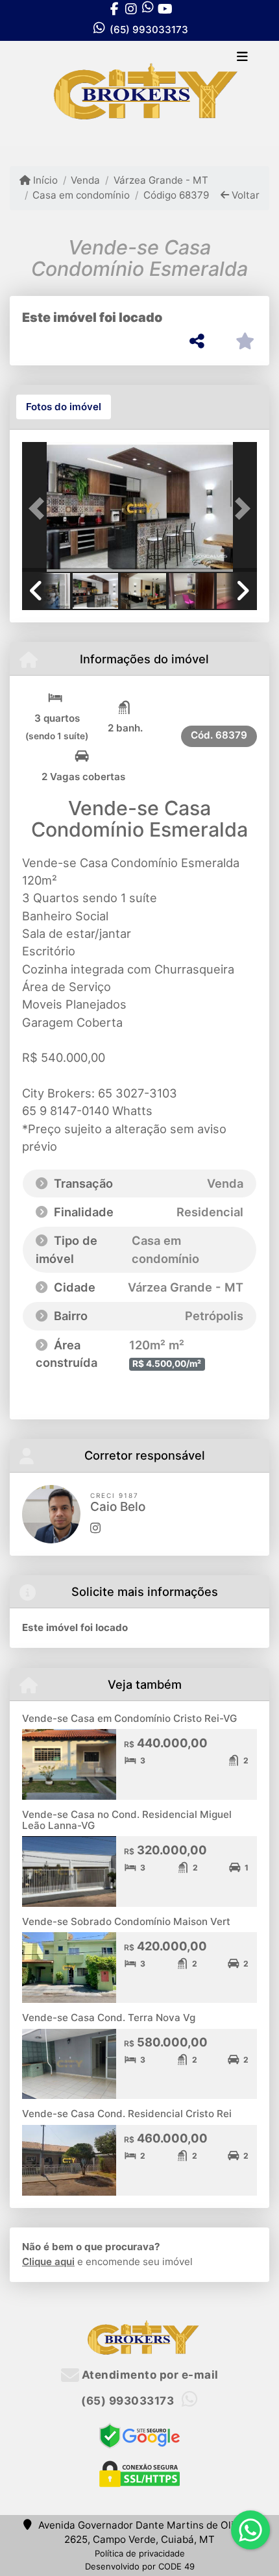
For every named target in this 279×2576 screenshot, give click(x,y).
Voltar (244, 195)
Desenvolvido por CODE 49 (140, 2566)
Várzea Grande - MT (161, 180)
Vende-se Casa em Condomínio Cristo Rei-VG (129, 1718)
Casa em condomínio (81, 195)
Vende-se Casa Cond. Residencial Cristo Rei (127, 2114)
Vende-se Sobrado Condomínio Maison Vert (126, 1921)
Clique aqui (48, 2262)
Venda (85, 180)
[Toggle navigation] (242, 58)
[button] (40, 508)
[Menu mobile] (139, 93)
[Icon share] (114, 9)
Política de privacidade (140, 2553)
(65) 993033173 (149, 30)
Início (44, 180)
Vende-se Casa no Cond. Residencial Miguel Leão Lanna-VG (127, 1820)
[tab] (64, 407)
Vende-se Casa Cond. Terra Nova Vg (109, 2018)
